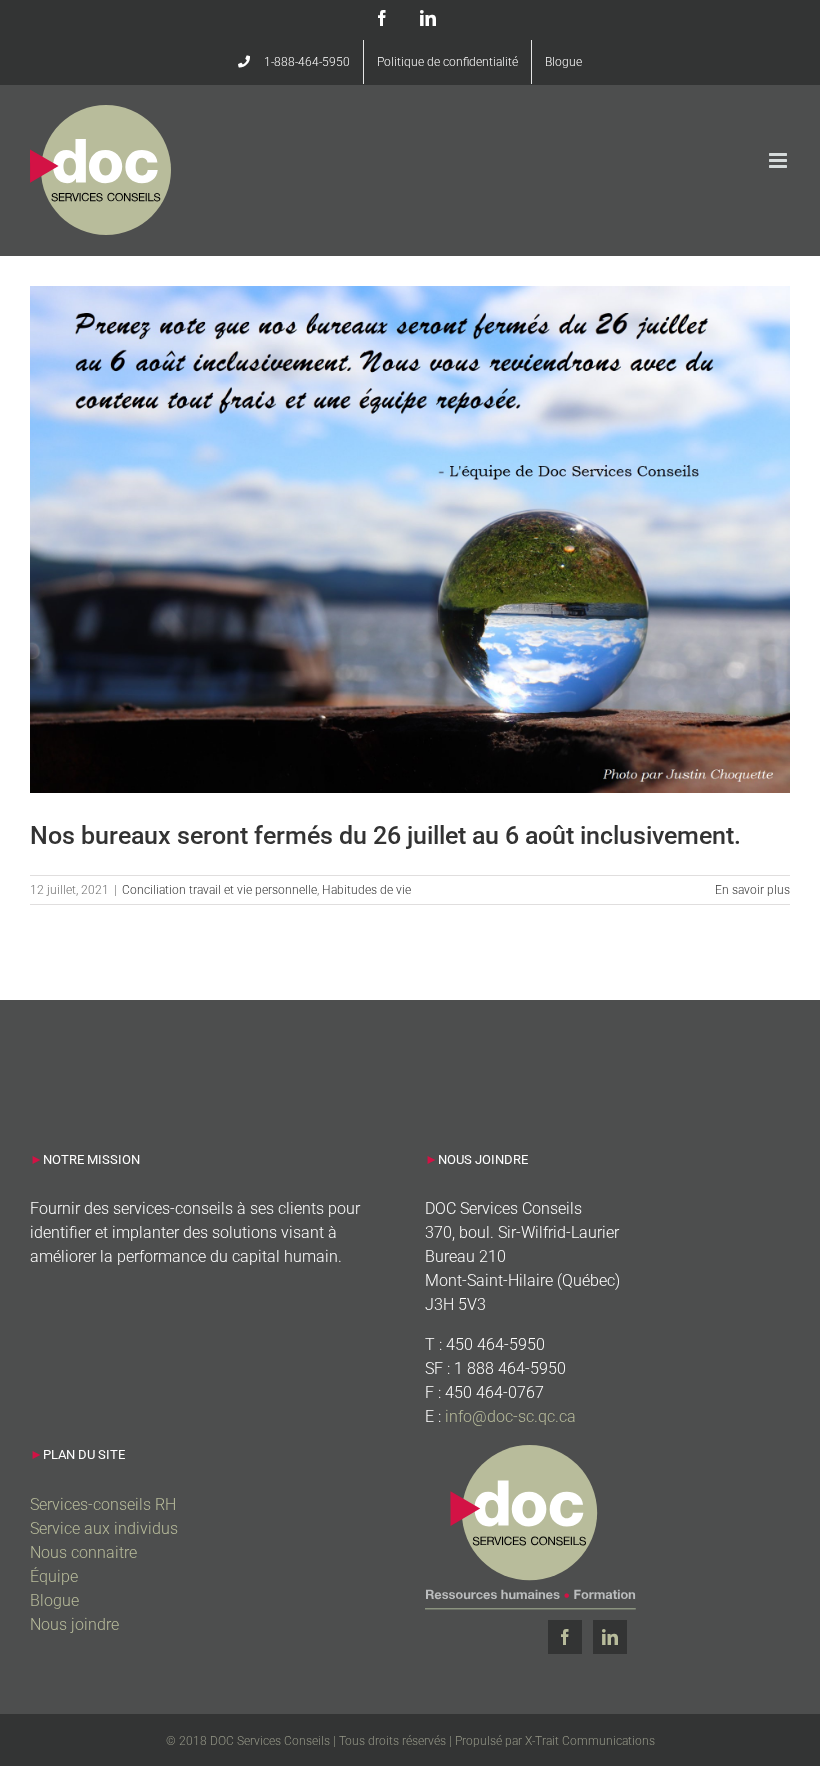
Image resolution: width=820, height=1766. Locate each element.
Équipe (54, 1576)
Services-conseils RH (103, 1504)
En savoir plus (752, 890)
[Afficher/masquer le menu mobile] (779, 160)
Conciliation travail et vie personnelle (219, 890)
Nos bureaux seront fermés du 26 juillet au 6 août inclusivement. (385, 835)
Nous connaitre (83, 1552)
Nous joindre (74, 1624)
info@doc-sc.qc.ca (510, 1416)
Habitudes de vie (366, 890)
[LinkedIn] (610, 1637)
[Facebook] (565, 1637)
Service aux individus (104, 1528)
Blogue (54, 1600)
